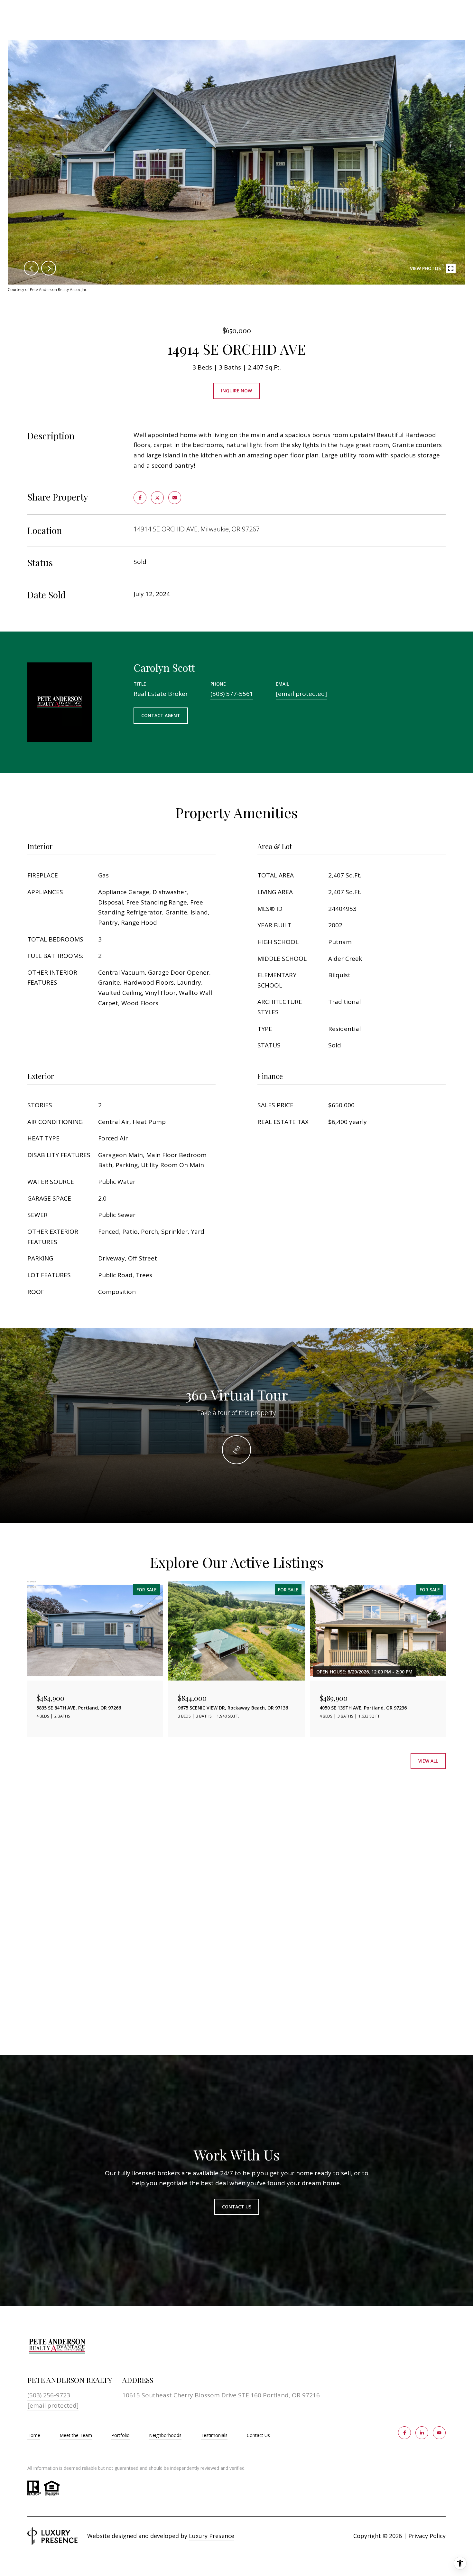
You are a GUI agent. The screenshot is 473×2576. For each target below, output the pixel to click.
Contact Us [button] (237, 2207)
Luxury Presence (212, 2536)
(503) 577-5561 (232, 694)
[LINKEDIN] (422, 2433)
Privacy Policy (427, 2536)
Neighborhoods (165, 2435)
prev (31, 268)
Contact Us (258, 2435)
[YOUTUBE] (439, 2433)
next (49, 268)
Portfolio (121, 2435)
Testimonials (214, 2435)
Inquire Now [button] (236, 391)
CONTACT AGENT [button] (161, 715)
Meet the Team (76, 2435)
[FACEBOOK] (404, 2433)
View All (428, 1761)
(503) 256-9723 (49, 2395)
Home (34, 2435)
